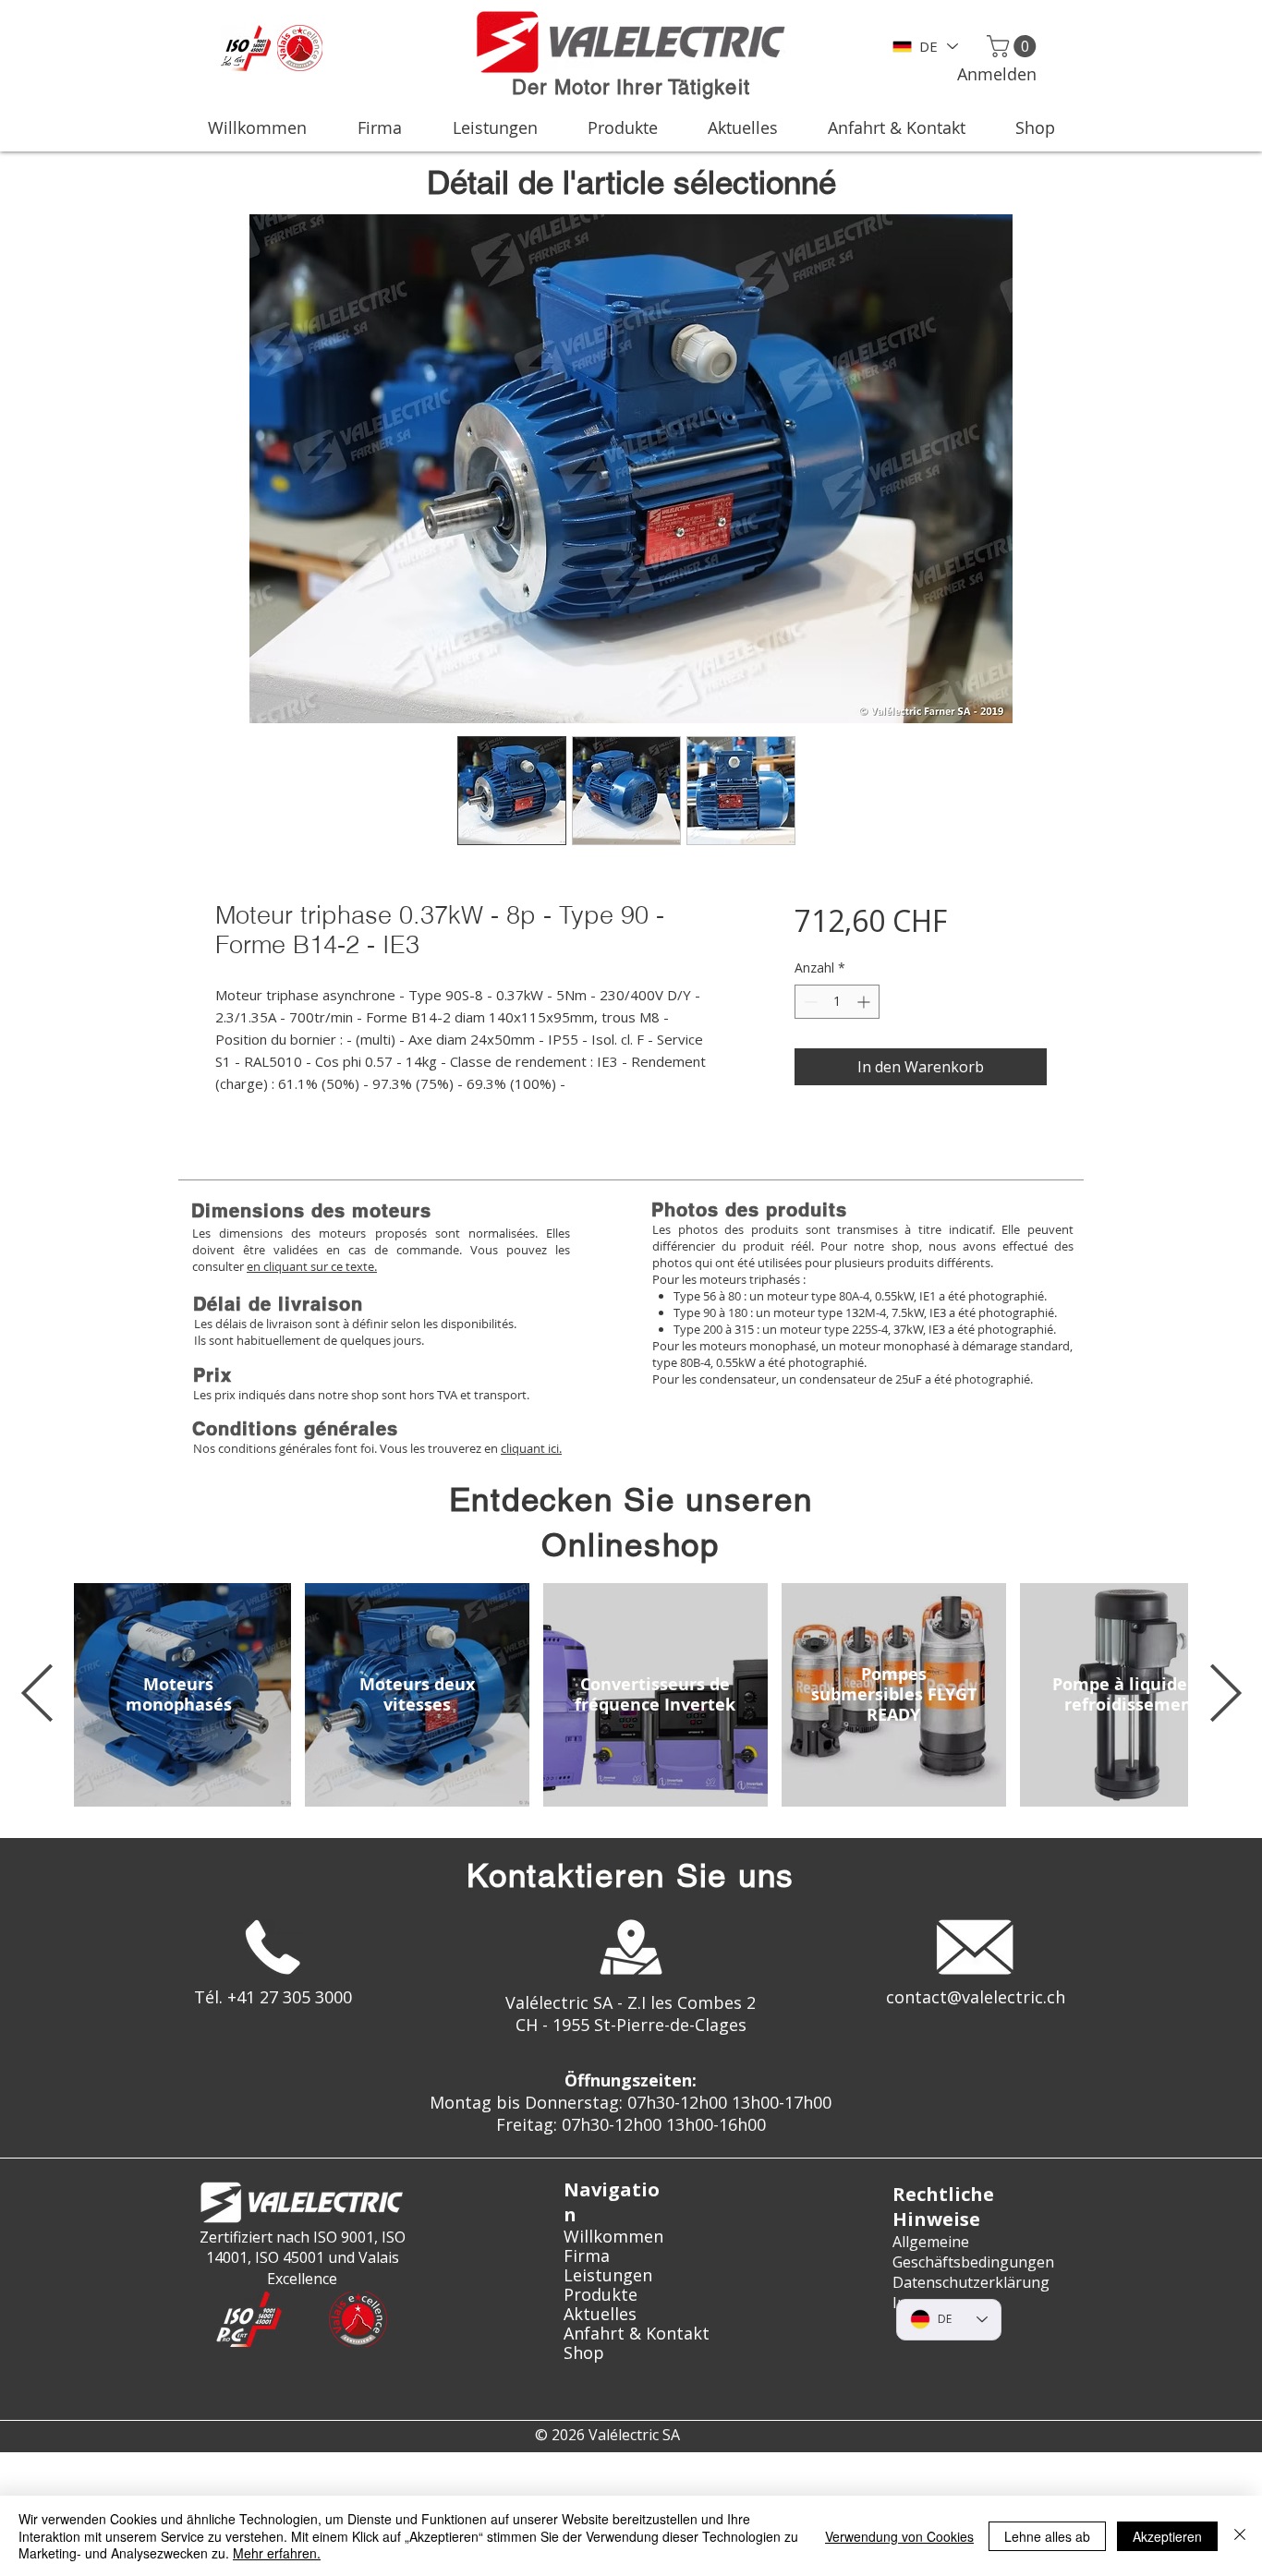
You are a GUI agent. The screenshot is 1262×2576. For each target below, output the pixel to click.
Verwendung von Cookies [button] (899, 2536)
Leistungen (608, 2275)
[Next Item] (1225, 1695)
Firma (587, 2256)
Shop (584, 2353)
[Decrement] (809, 1002)
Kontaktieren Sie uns (631, 1875)
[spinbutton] (837, 1002)
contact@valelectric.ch (976, 1997)
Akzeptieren (1167, 2536)
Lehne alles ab (1047, 2536)
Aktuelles (600, 2314)
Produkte (601, 2295)
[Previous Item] (37, 1695)
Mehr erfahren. (277, 2553)
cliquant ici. (531, 1448)
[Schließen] (1240, 2536)
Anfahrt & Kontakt (631, 2334)
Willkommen (613, 2237)
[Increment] (865, 1002)
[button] (1014, 46)
